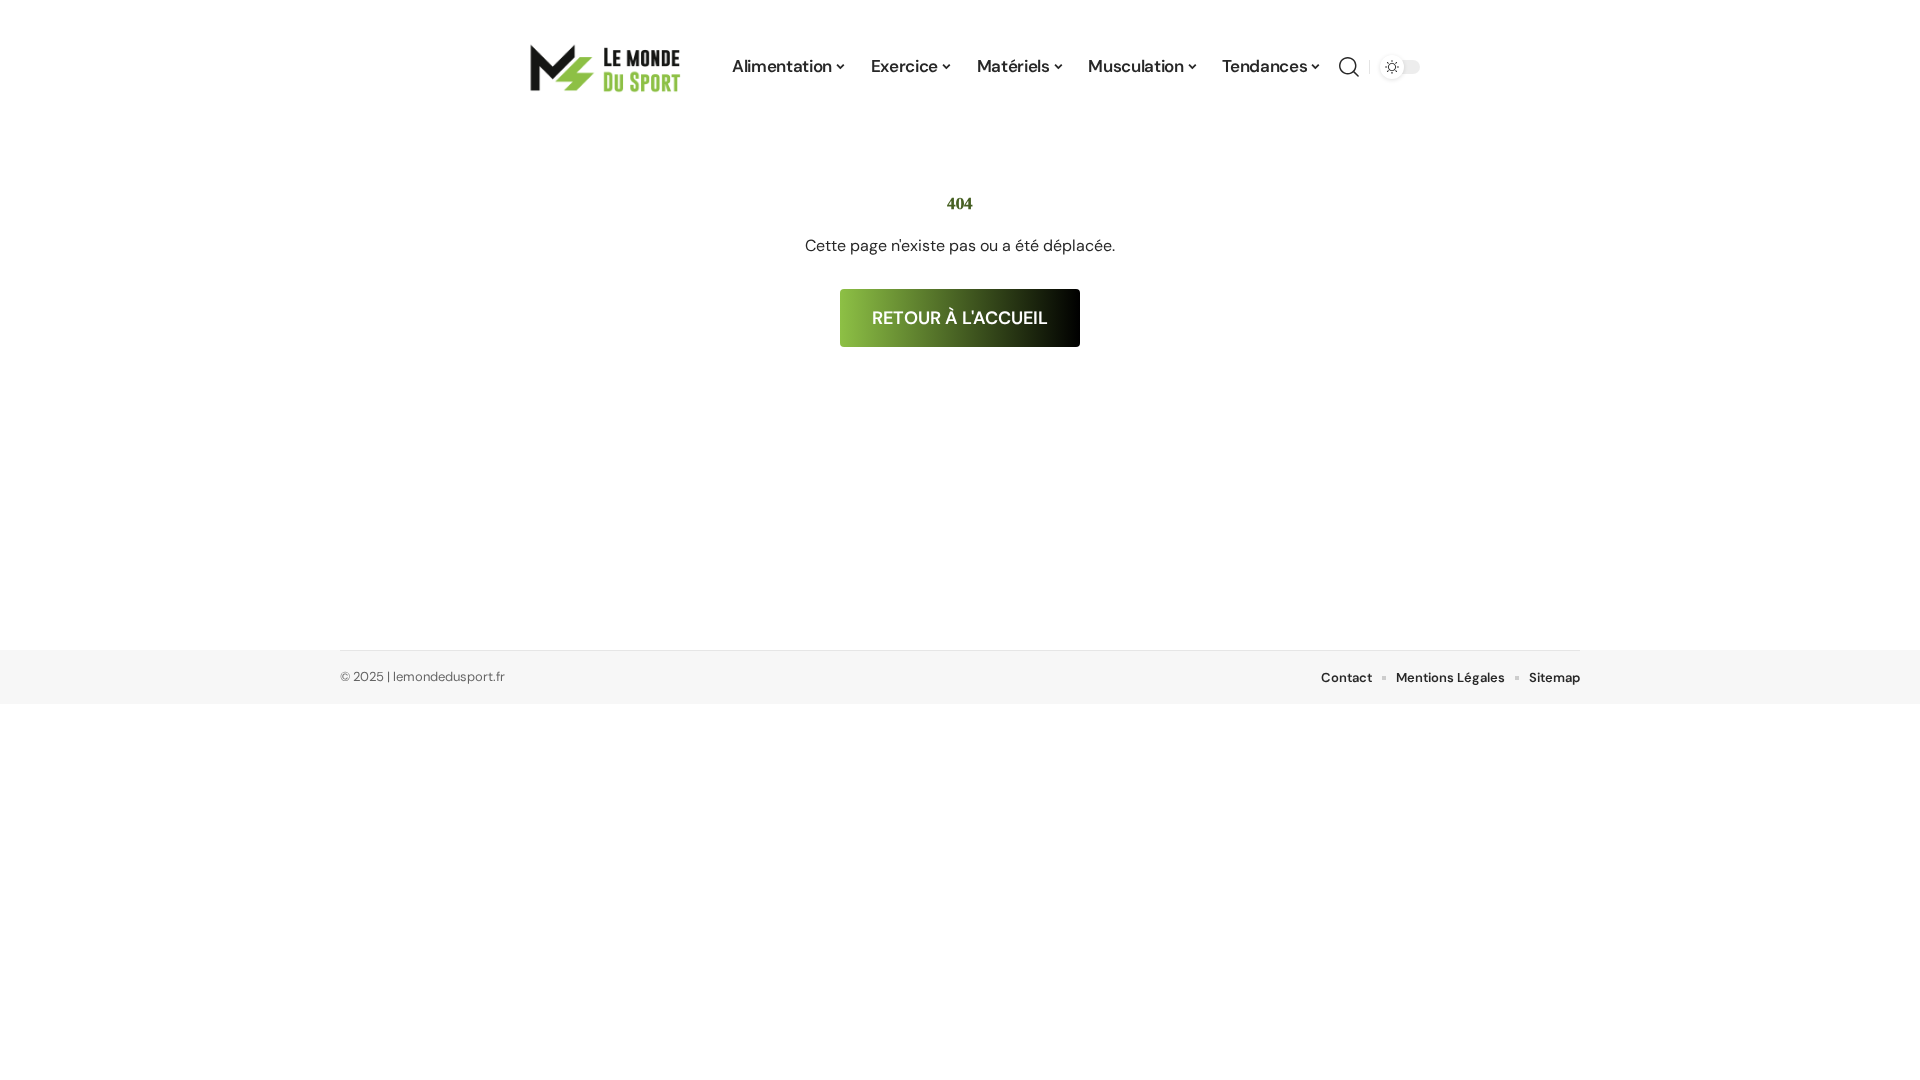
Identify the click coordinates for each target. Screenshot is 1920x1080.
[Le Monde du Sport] (606, 67)
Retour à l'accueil (960, 318)
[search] (1349, 67)
